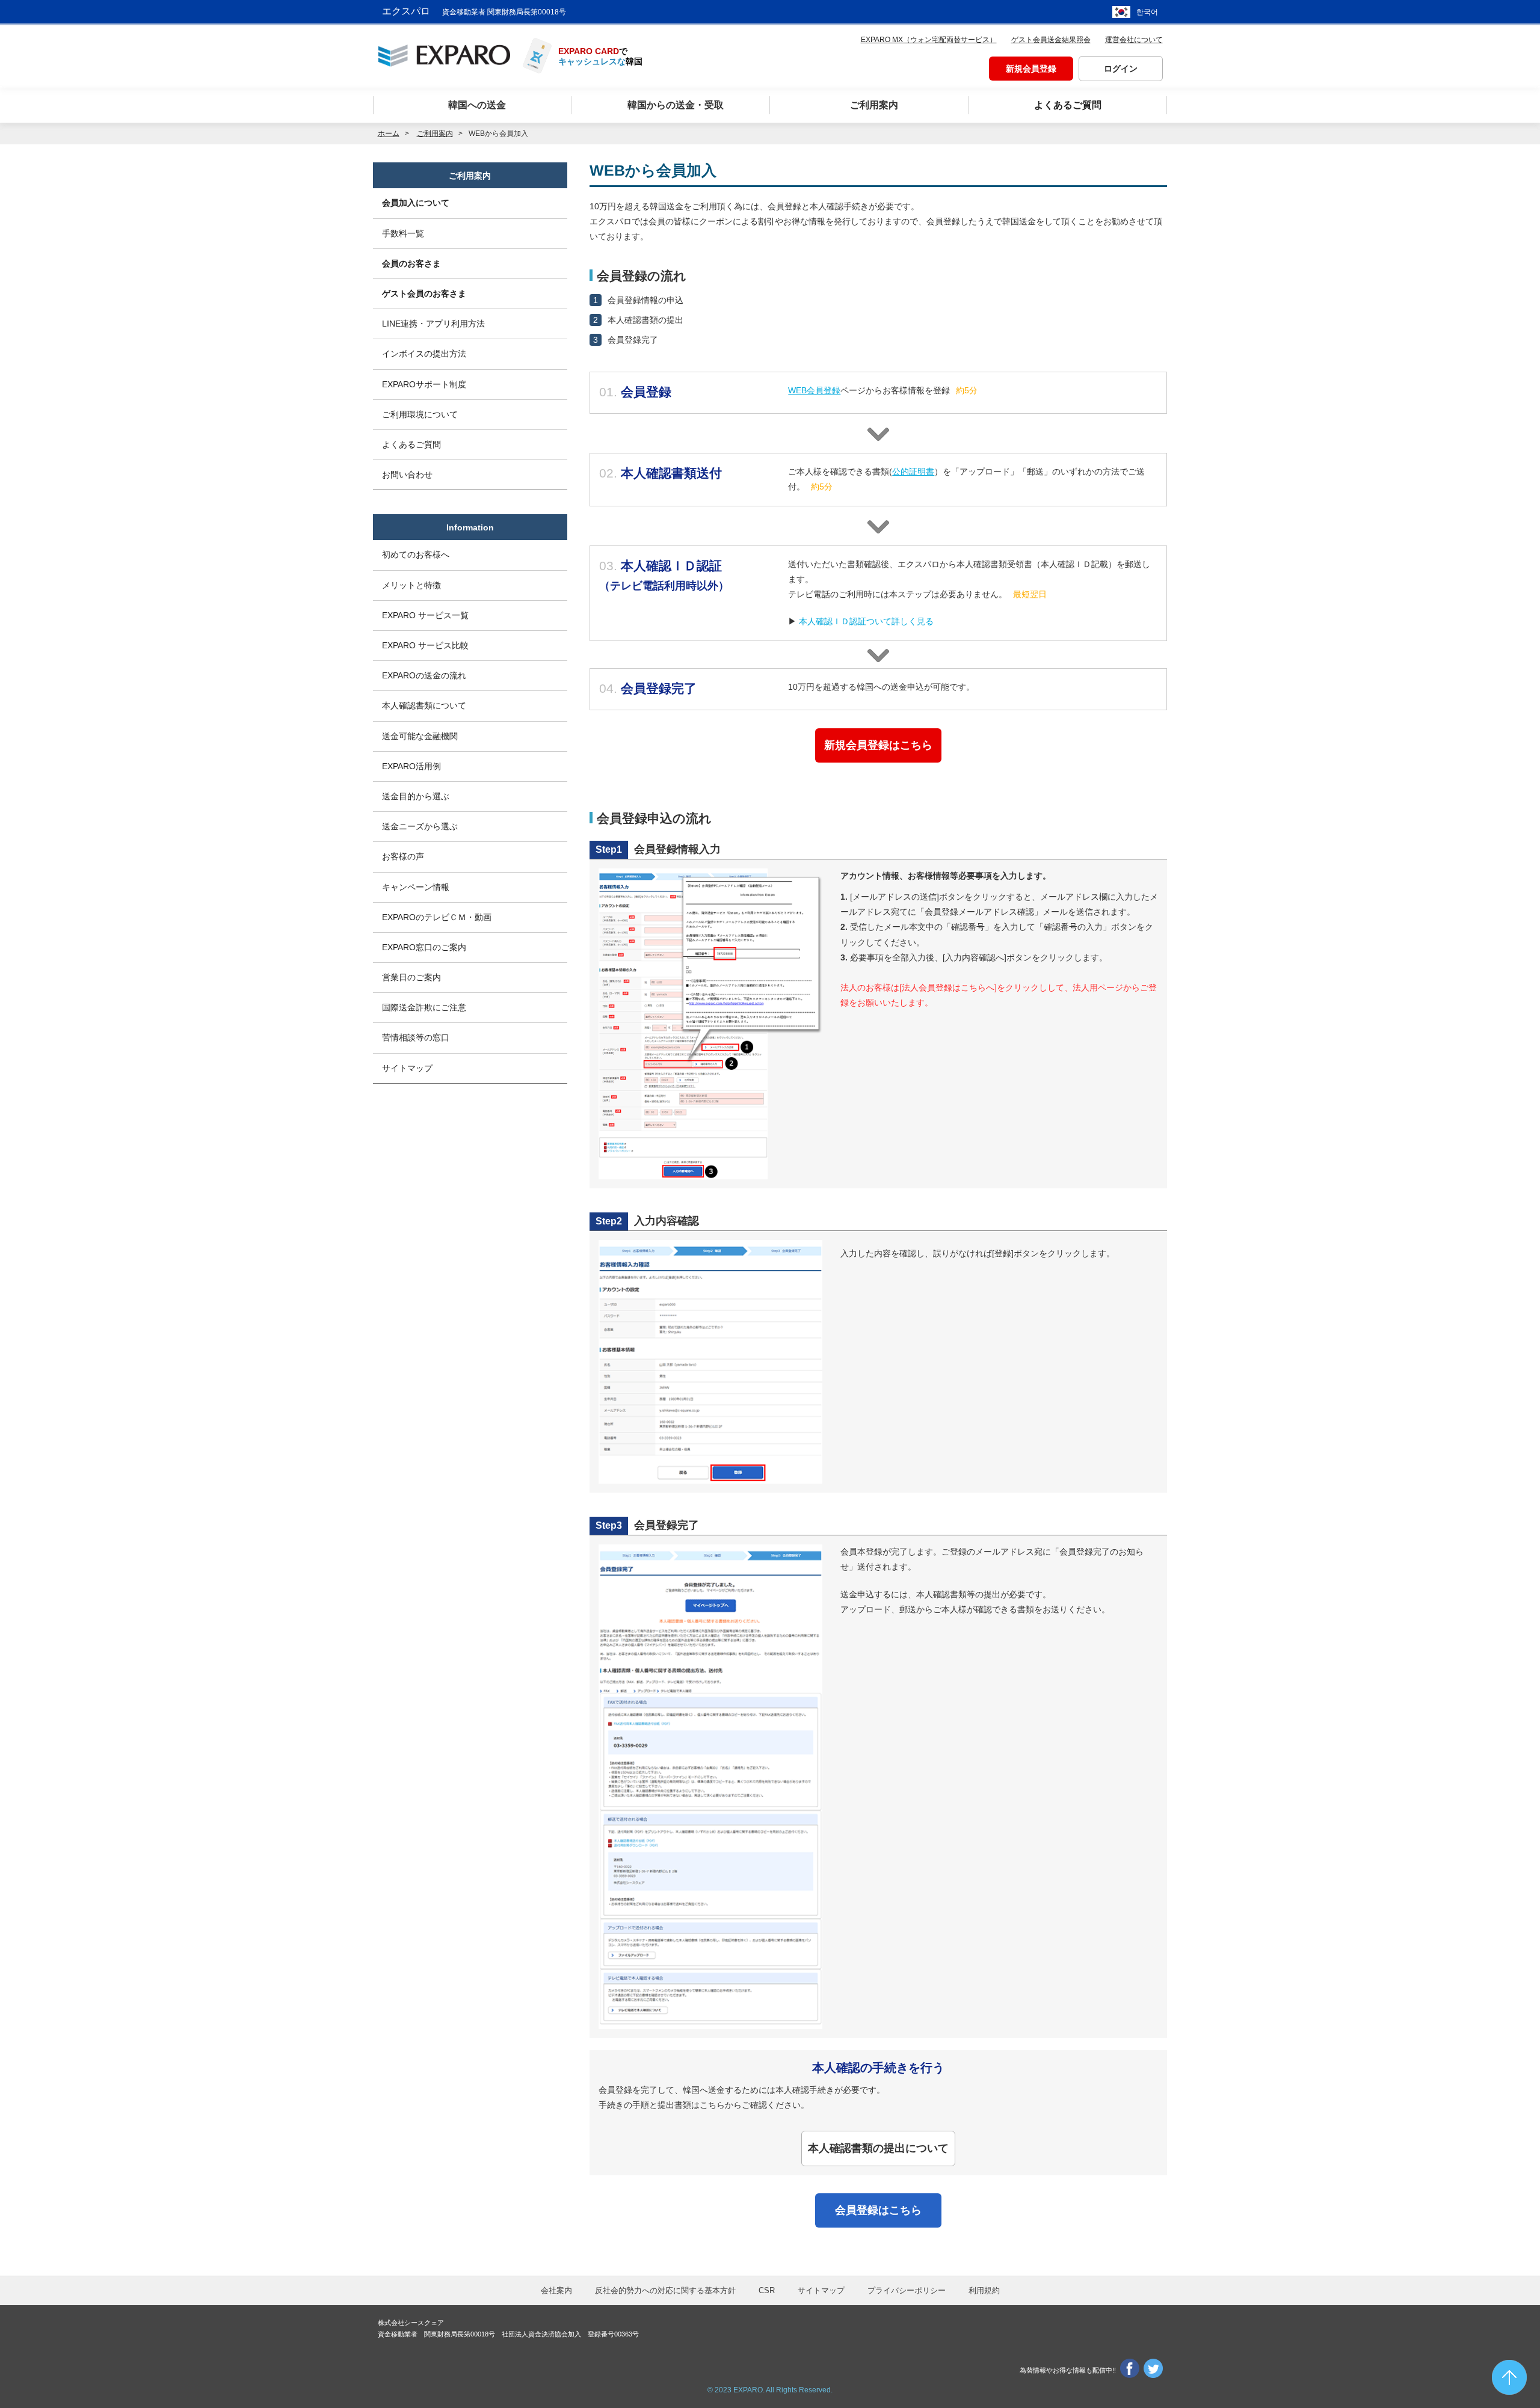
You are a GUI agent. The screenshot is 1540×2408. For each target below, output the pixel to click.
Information (470, 527)
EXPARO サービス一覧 (425, 615)
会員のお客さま (411, 263)
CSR (767, 2290)
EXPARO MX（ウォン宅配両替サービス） (929, 40)
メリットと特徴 (411, 585)
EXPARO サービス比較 (425, 645)
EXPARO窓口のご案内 (424, 947)
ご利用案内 (470, 176)
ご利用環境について (420, 414)
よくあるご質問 (411, 444)
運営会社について (1134, 40)
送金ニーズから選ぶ (420, 826)
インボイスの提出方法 (424, 354)
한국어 (1147, 12)
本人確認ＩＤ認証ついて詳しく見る (866, 621)
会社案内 (556, 2290)
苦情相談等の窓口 (416, 1037)
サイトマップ (407, 1068)
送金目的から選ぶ (416, 796)
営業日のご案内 (411, 977)
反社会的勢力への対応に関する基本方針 (665, 2290)
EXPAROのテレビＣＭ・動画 (437, 917)
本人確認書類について (424, 705)
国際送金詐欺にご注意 (424, 1007)
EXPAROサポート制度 (424, 384)
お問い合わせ (407, 475)
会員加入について (416, 203)
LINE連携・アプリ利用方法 (433, 324)
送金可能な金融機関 (420, 736)
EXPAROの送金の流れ (424, 675)
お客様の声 (403, 856)
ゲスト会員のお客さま (424, 293)
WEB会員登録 (814, 390)
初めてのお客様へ (416, 554)
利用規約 (984, 2290)
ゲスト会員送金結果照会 (1051, 40)
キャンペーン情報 (416, 887)
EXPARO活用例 (411, 766)
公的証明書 (913, 471)
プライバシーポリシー (907, 2290)
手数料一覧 (403, 233)
